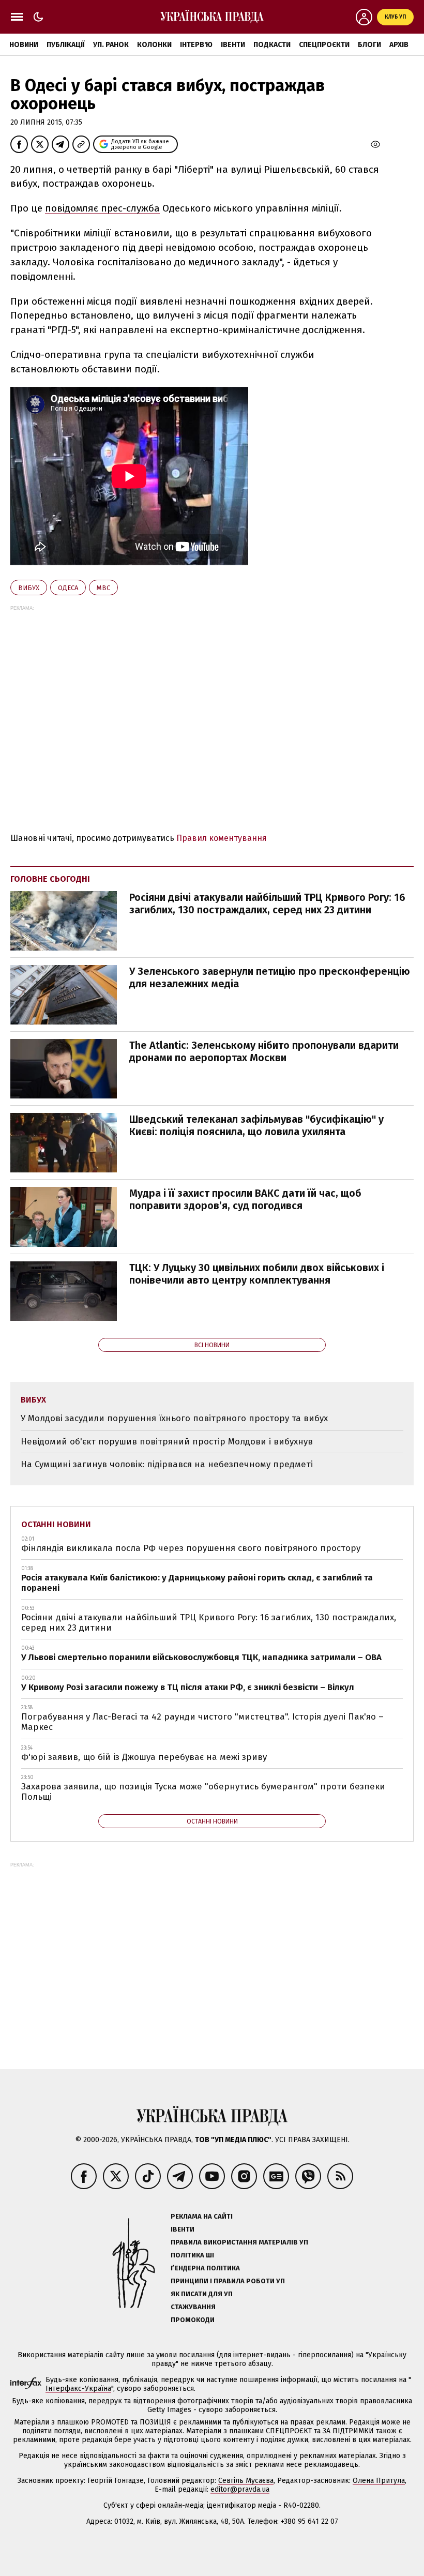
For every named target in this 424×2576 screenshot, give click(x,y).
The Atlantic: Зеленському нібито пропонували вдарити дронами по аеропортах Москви (264, 1051)
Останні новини (56, 1524)
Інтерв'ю (196, 45)
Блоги (369, 45)
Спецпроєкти (324, 45)
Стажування (193, 2307)
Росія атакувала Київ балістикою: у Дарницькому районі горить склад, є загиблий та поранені (197, 1583)
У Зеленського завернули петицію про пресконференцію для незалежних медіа (270, 977)
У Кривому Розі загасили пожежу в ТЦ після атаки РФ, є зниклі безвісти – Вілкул (188, 1687)
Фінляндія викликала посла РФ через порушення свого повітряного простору (191, 1548)
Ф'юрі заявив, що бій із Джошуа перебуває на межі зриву (144, 1757)
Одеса (68, 588)
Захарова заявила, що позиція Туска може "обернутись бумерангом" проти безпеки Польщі (203, 1792)
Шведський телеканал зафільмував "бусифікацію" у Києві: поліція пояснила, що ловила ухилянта (256, 1125)
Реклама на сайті (202, 2216)
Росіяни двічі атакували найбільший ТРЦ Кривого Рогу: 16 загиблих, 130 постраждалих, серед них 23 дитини (267, 903)
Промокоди (193, 2320)
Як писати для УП (202, 2294)
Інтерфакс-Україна (78, 2389)
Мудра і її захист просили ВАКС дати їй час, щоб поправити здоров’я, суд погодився (245, 1199)
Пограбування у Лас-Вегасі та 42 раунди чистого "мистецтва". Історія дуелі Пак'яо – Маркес (202, 1722)
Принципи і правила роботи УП (228, 2281)
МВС (103, 588)
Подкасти (272, 45)
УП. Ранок (111, 45)
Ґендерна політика (205, 2268)
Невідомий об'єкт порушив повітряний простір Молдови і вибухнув (167, 1442)
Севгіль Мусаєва (246, 2481)
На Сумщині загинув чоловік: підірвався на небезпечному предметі (167, 1464)
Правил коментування (222, 838)
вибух (29, 588)
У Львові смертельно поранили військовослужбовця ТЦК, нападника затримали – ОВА (201, 1657)
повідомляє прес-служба (102, 208)
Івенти (233, 45)
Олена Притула (379, 2481)
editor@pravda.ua (240, 2489)
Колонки (154, 45)
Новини (24, 45)
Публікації (66, 45)
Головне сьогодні (50, 879)
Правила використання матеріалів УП (239, 2242)
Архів (399, 45)
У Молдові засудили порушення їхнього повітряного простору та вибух (174, 1418)
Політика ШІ (192, 2255)
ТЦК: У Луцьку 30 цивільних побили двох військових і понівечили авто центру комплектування (257, 1274)
